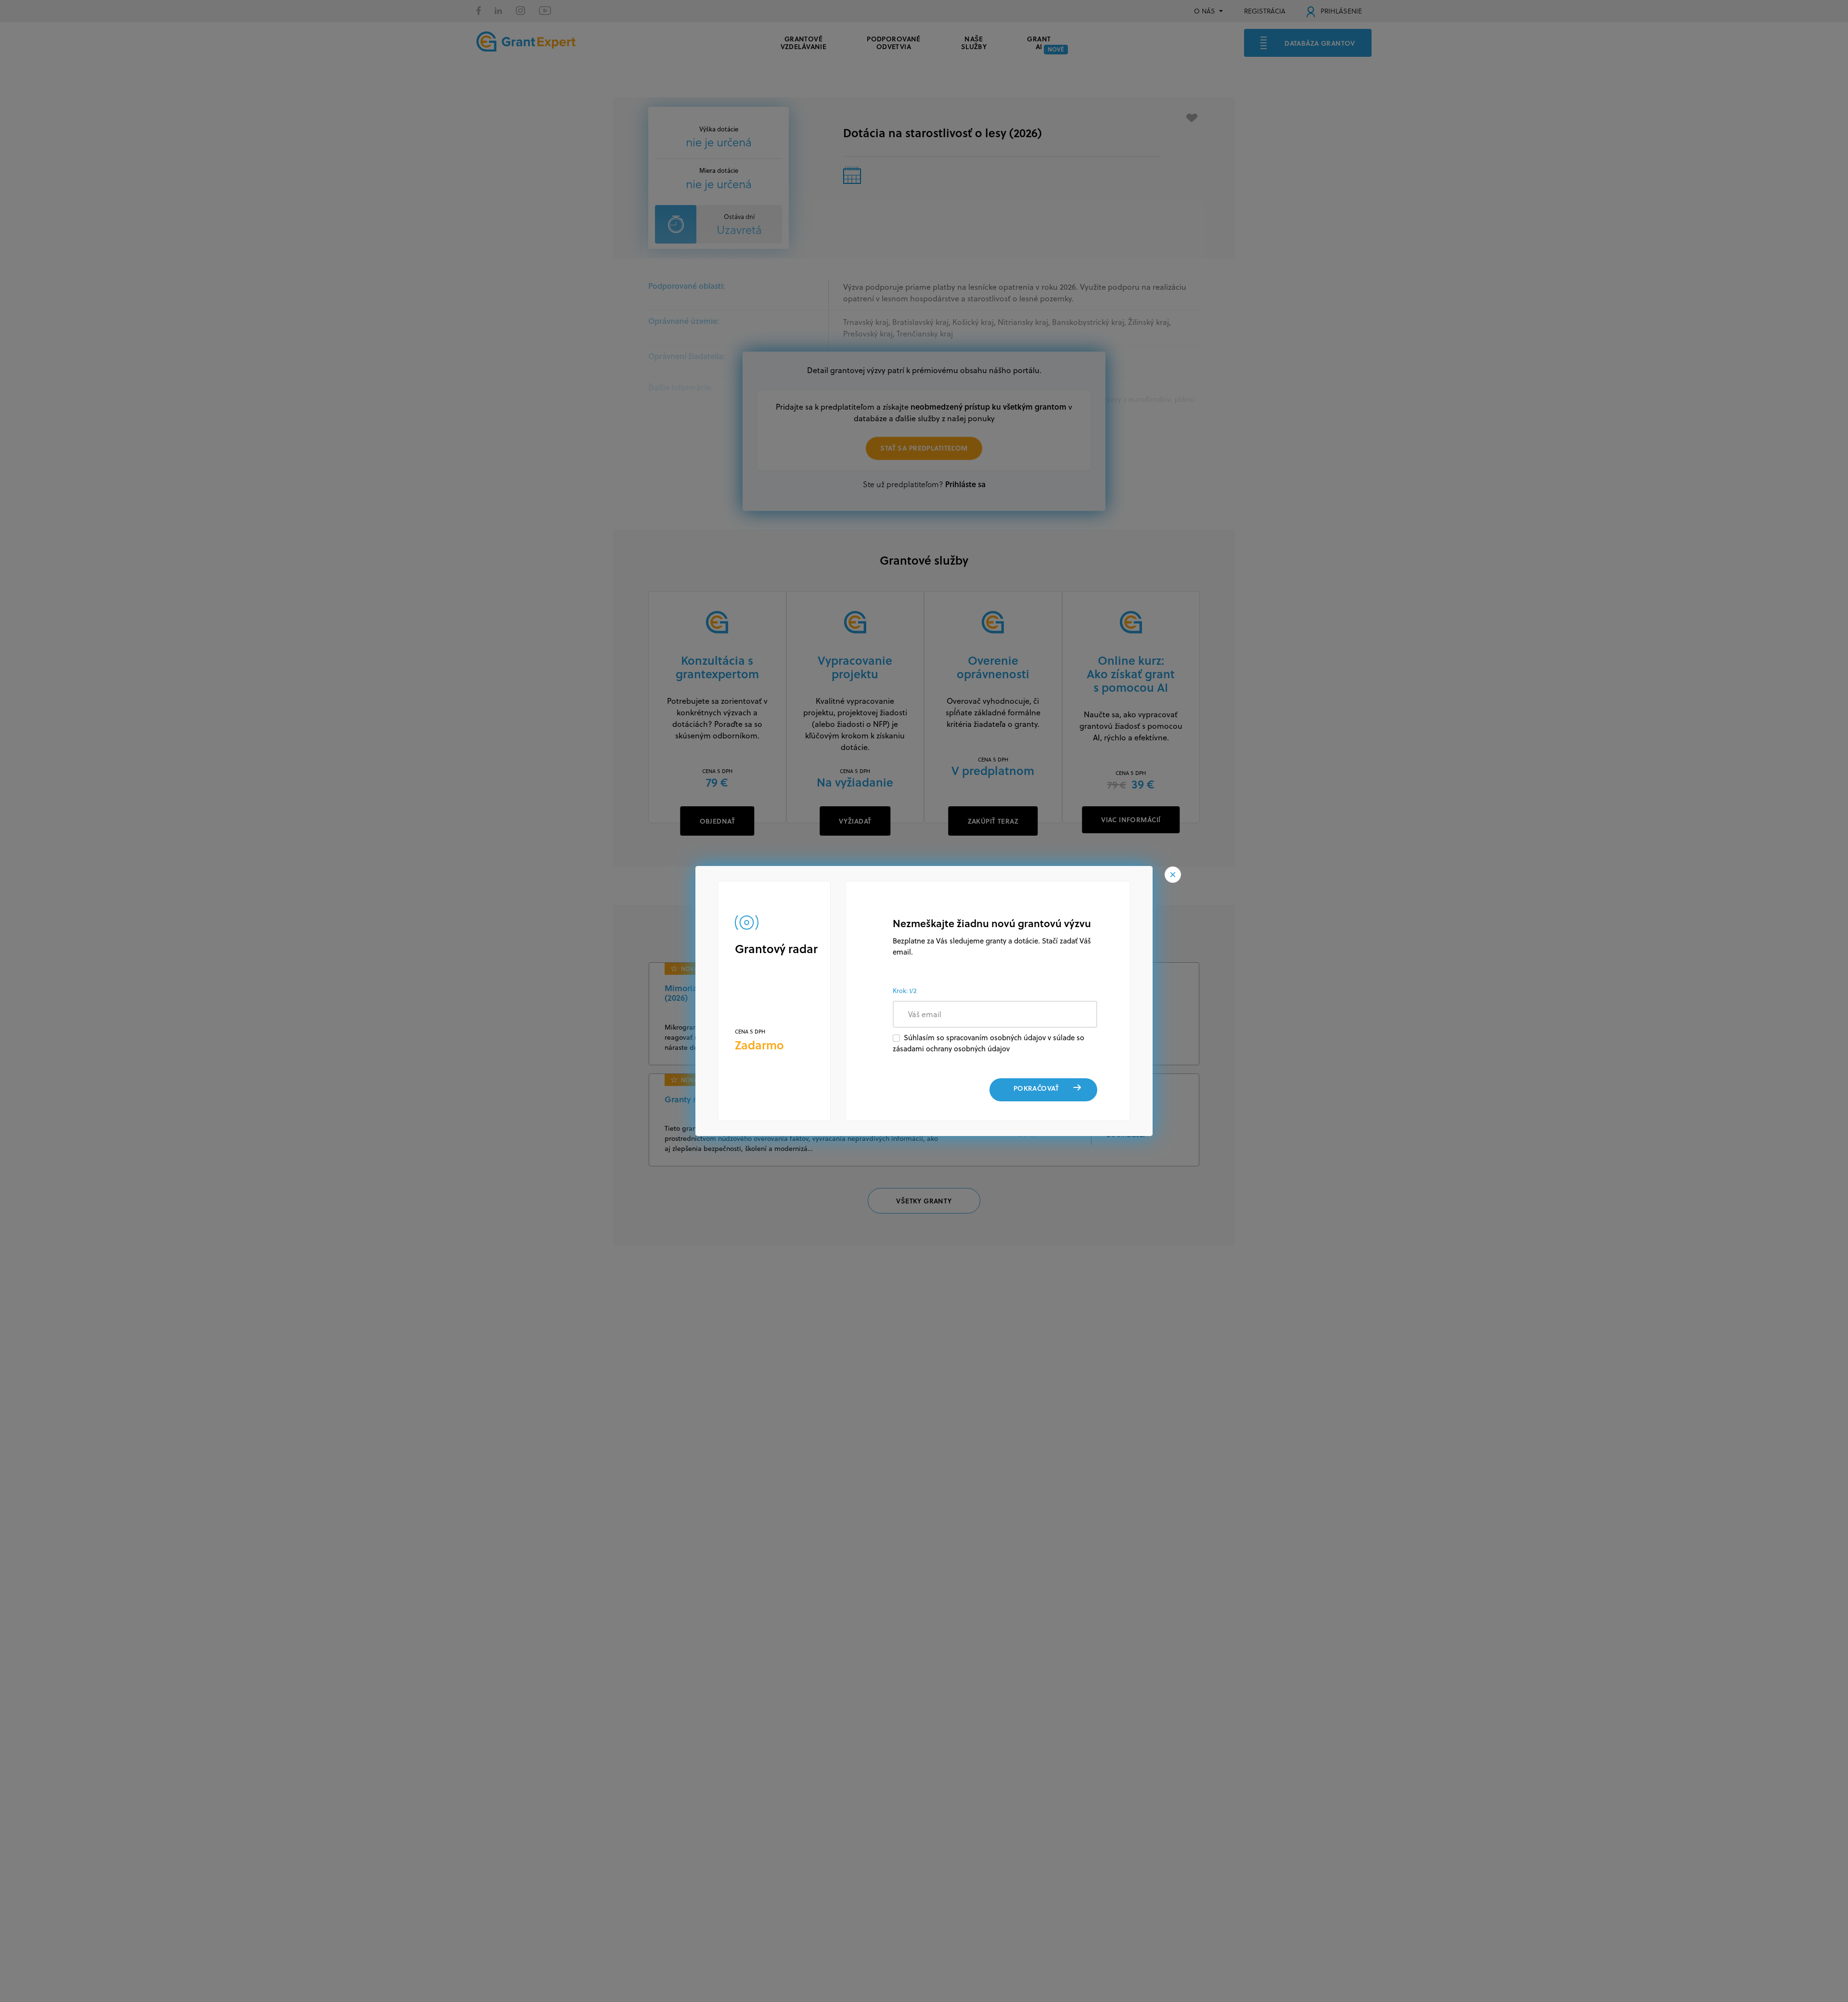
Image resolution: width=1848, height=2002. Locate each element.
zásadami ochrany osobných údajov (951, 1049)
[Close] (1173, 875)
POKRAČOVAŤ (1036, 1088)
